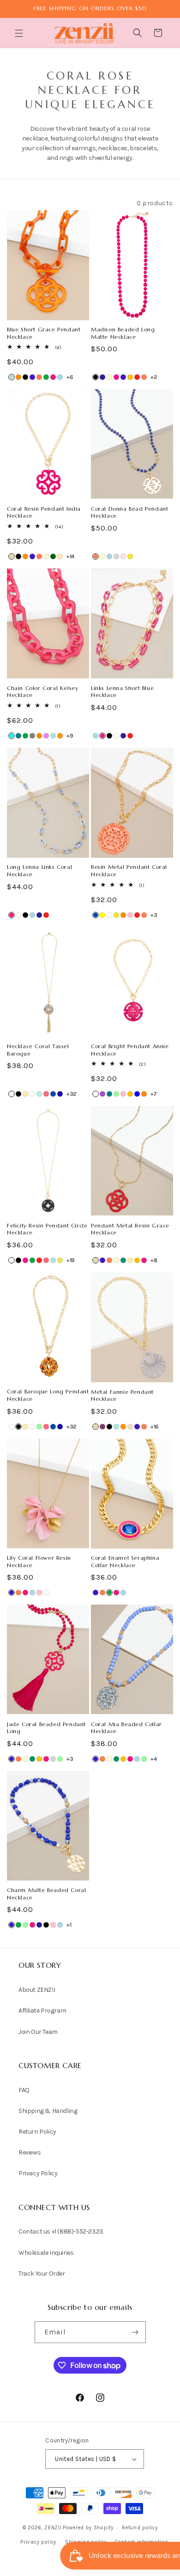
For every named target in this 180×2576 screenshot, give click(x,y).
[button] (20, 33)
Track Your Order (42, 2274)
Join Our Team (38, 2032)
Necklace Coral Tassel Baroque (38, 1050)
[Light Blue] (60, 377)
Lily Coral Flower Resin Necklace (39, 1561)
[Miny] (39, 1094)
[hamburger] (20, 34)
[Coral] (39, 377)
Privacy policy (38, 2542)
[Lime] (60, 1260)
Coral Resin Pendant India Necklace (44, 512)
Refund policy (140, 2528)
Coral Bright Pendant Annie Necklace (130, 1050)
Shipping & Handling (48, 2111)
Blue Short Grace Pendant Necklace (44, 333)
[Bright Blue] (12, 377)
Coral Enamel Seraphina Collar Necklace (125, 1561)
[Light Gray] (116, 556)
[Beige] (12, 556)
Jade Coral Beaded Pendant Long (46, 1728)
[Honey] (130, 377)
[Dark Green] (53, 556)
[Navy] (102, 377)
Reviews (30, 2152)
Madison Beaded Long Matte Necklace (123, 333)
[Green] (46, 377)
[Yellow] (130, 556)
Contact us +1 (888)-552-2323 (61, 2231)
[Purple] (102, 1094)
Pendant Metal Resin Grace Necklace (130, 1229)
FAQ (24, 2090)
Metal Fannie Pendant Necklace (122, 1395)
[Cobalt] (32, 377)
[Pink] (130, 915)
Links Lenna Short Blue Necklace (122, 692)
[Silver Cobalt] (96, 915)
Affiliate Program (42, 2011)
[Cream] (109, 377)
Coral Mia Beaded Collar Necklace (126, 1728)
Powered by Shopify (88, 2528)
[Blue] (137, 1094)
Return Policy (37, 2132)
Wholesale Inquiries (46, 2253)
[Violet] (46, 736)
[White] (116, 736)
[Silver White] (32, 1094)
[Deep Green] (123, 1260)
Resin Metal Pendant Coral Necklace (129, 870)
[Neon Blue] (60, 1094)
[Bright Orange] (25, 556)
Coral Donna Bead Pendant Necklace (129, 512)
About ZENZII (37, 1990)
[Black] (25, 377)
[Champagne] (130, 1427)
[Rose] (123, 556)
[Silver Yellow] (102, 915)
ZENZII (53, 2528)
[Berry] (102, 1427)
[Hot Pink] (53, 377)
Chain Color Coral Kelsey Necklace (42, 692)
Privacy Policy (38, 2173)
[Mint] (116, 1094)
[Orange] (18, 377)
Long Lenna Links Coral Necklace (39, 870)
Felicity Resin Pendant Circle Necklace (47, 1229)
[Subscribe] (135, 2332)
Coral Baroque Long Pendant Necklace (48, 1395)
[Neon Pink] (46, 1094)
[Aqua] (12, 736)
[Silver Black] (18, 1094)
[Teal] (18, 736)
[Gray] (32, 736)
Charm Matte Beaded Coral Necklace (46, 1894)
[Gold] (60, 556)
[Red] (137, 377)
